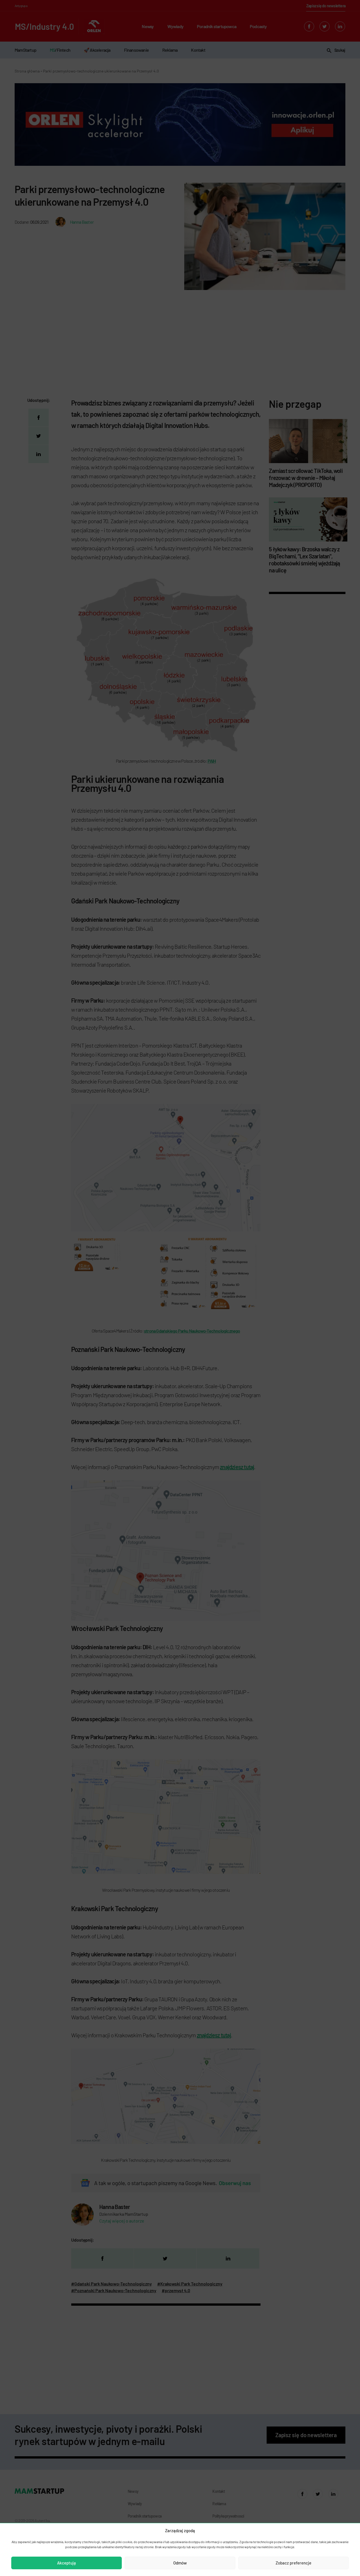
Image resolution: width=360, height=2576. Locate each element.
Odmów (180, 2563)
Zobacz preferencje (293, 2563)
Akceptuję (67, 2563)
